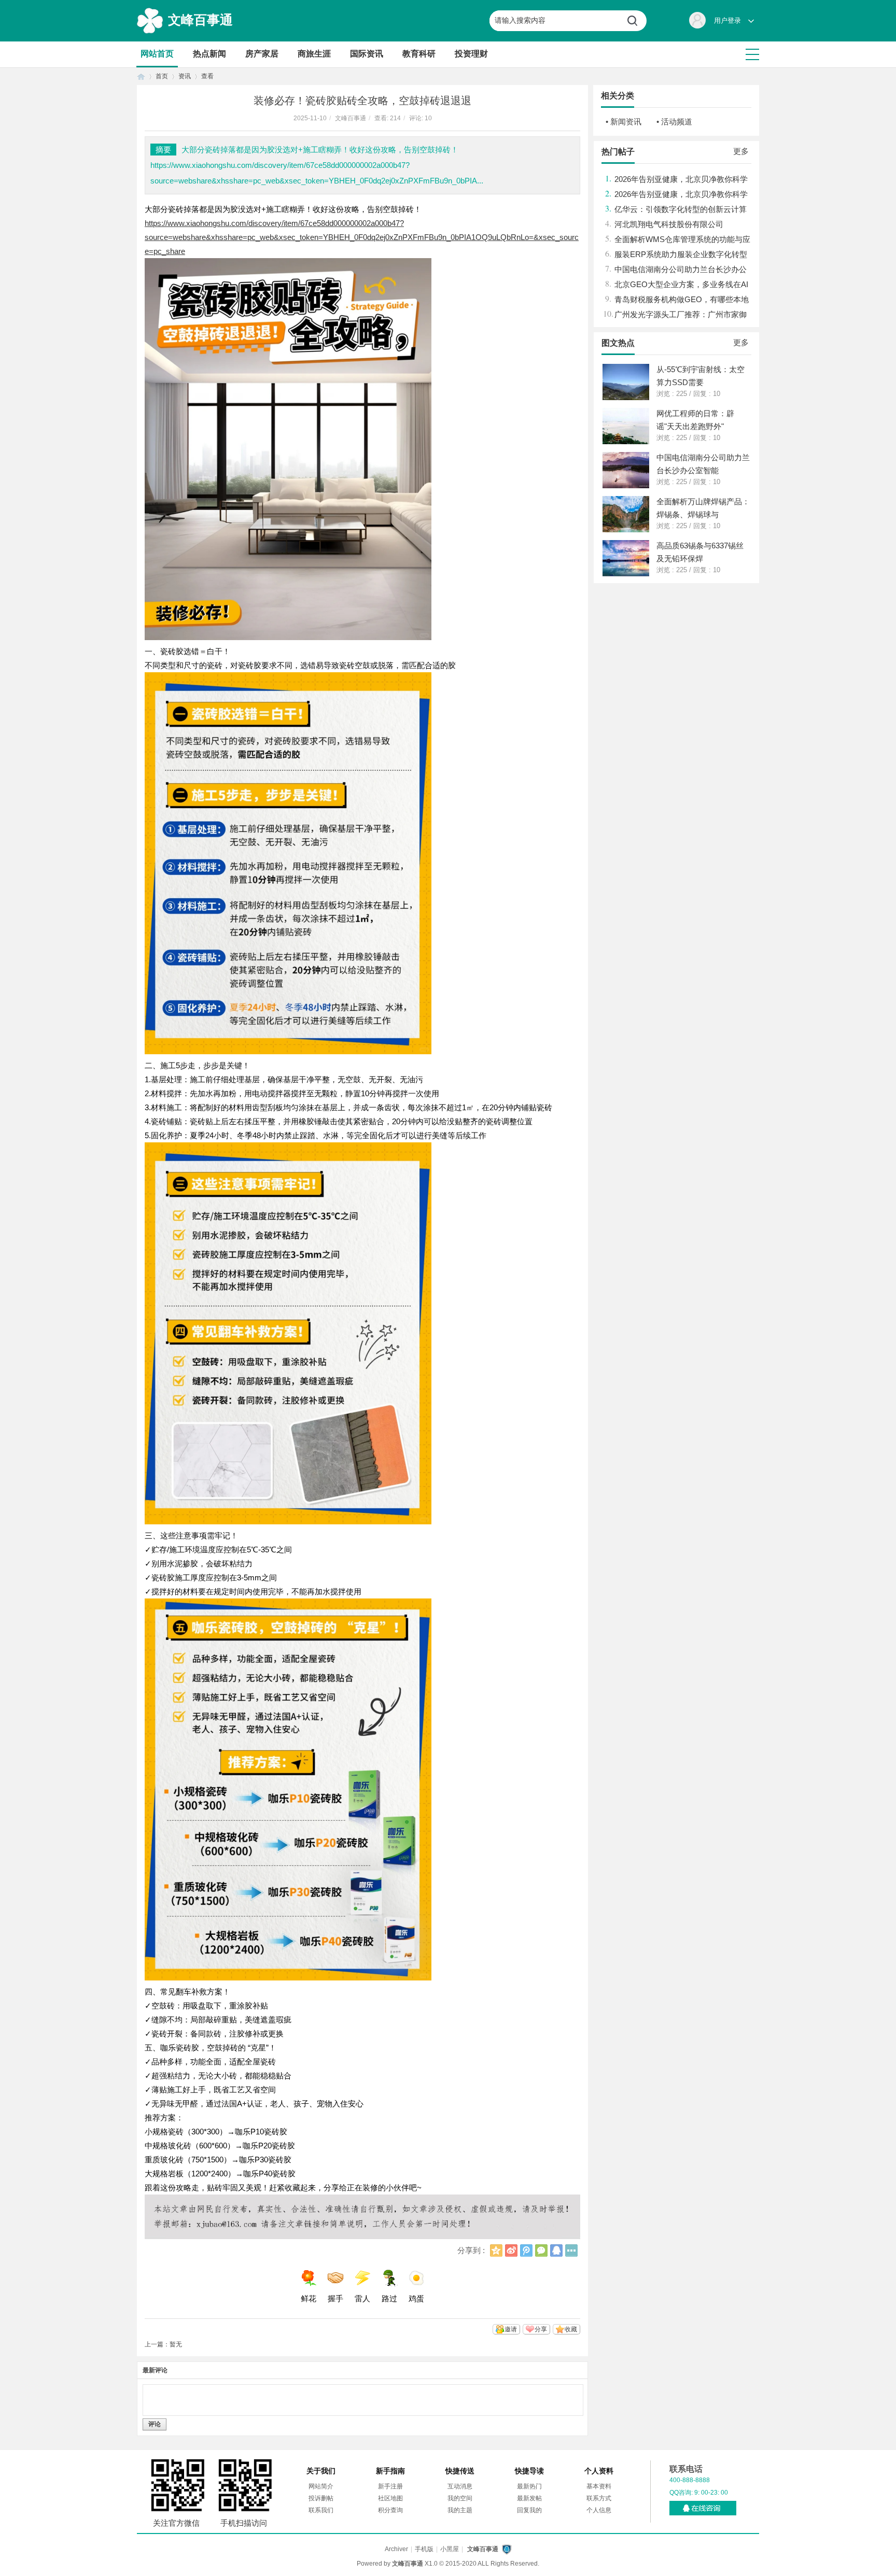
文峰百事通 (200, 20)
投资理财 (471, 54)
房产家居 (262, 54)
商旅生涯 (314, 54)
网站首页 (157, 54)
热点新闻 (209, 54)
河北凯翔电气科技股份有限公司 (669, 224)
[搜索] (636, 21)
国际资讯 (367, 54)
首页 (141, 76)
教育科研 (419, 54)
